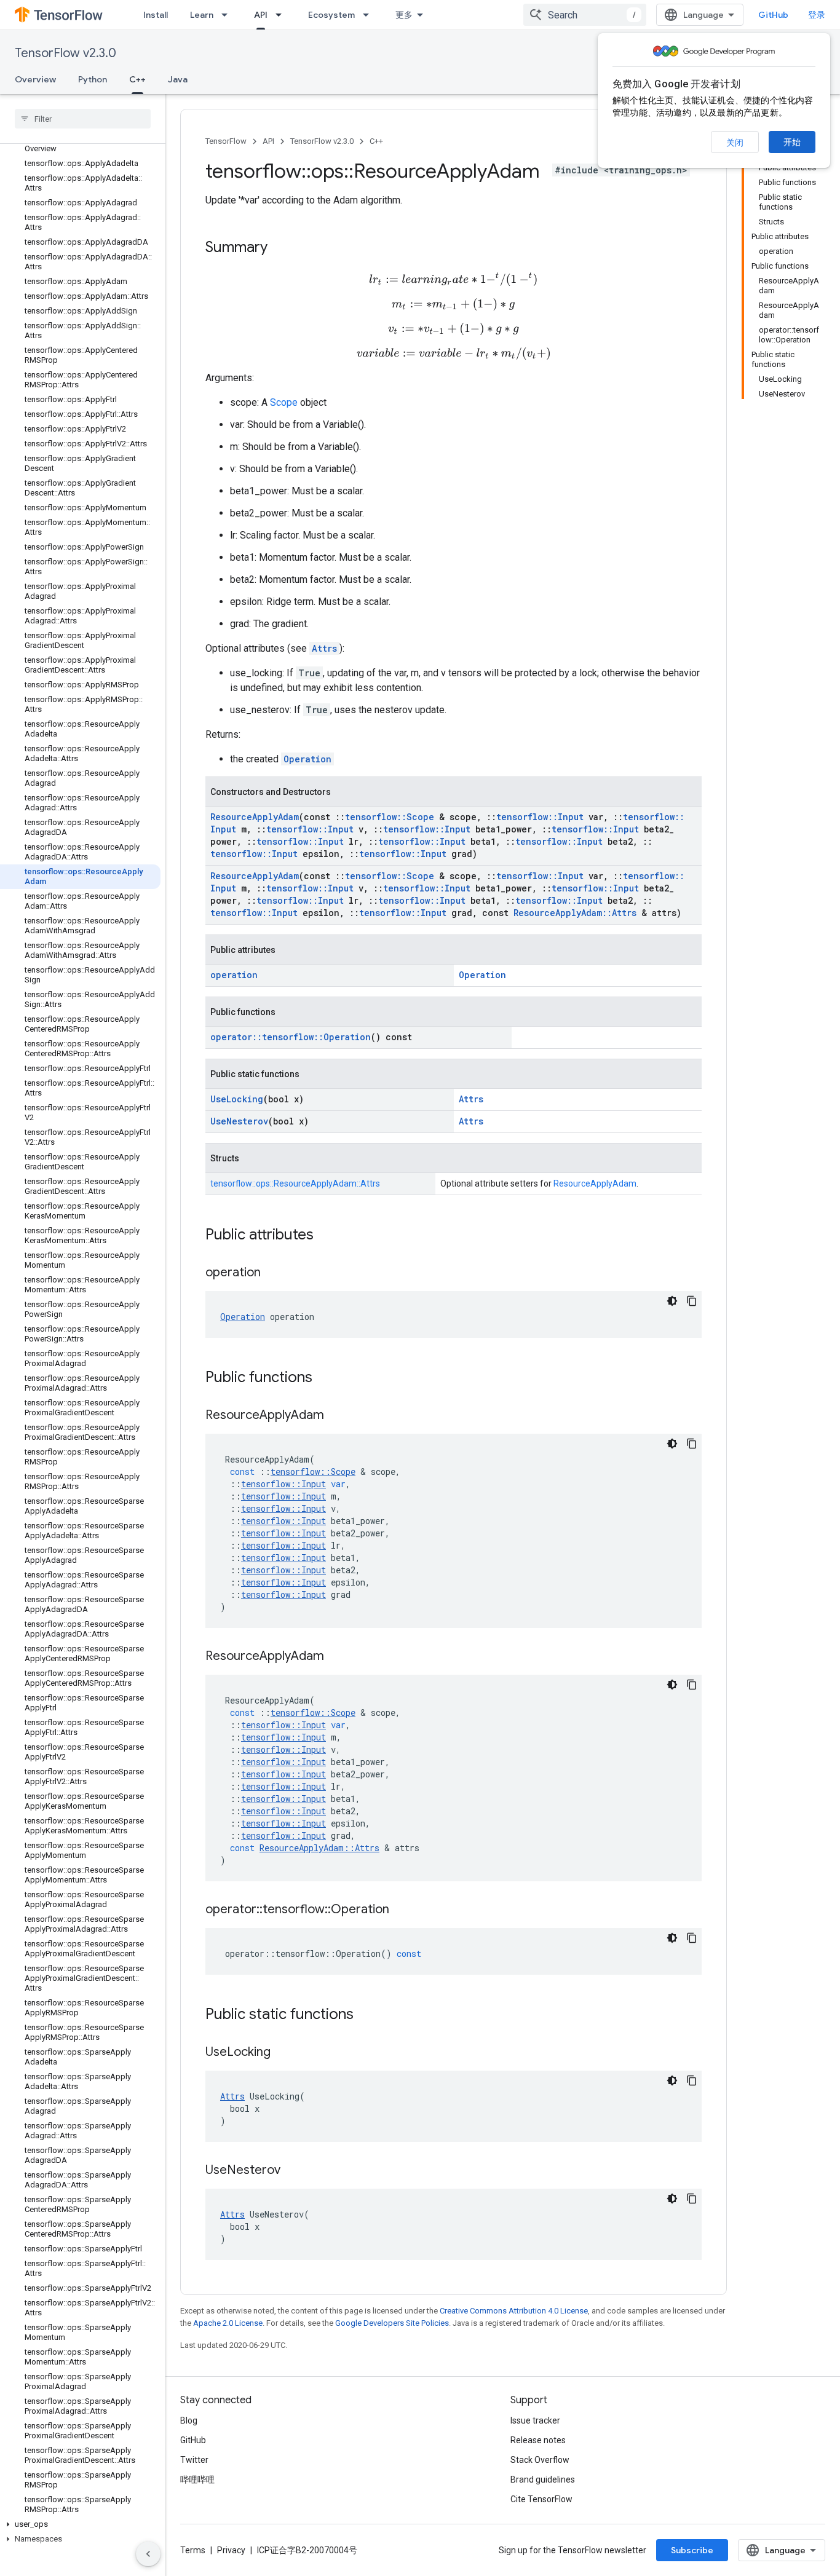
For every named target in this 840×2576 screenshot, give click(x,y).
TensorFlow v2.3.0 (65, 53)
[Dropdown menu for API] (282, 15)
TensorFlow (226, 141)
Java (178, 79)
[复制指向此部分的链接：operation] (273, 1273)
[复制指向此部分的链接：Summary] (280, 248)
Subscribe (692, 2550)
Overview (35, 79)
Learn (202, 15)
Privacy (231, 2550)
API (261, 15)
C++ (137, 79)
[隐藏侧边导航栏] (148, 2554)
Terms (193, 2550)
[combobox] (585, 15)
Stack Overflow (540, 2460)
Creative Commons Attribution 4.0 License (514, 2311)
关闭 (735, 143)
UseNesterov (239, 1121)
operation (234, 975)
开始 (792, 142)
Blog (189, 2420)
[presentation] (453, 279)
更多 (404, 15)
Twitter (194, 2460)
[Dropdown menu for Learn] (228, 15)
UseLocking (237, 1099)
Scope (284, 402)
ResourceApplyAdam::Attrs (575, 913)
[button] (80, 2524)
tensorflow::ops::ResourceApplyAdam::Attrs (295, 1183)
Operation (307, 759)
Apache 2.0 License (228, 2323)
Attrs (324, 648)
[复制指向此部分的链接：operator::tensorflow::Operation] (402, 1910)
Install (156, 15)
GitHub (773, 15)
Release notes (538, 2440)
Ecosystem (331, 15)
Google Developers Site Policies (392, 2323)
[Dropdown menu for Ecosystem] (370, 15)
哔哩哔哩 (197, 2479)
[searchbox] (83, 119)
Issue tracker (535, 2420)
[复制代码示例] (692, 1301)
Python (93, 79)
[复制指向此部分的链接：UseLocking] (283, 2053)
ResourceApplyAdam (255, 817)
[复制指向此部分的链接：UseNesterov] (293, 2171)
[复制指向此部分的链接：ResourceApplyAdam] (336, 1416)
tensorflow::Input (540, 817)
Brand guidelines (543, 2479)
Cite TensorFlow (541, 2499)
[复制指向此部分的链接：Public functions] (325, 1378)
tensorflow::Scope (390, 817)
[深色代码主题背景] (672, 1301)
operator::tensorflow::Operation (291, 1037)
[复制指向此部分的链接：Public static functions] (366, 2015)
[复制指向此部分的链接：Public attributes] (326, 1236)
